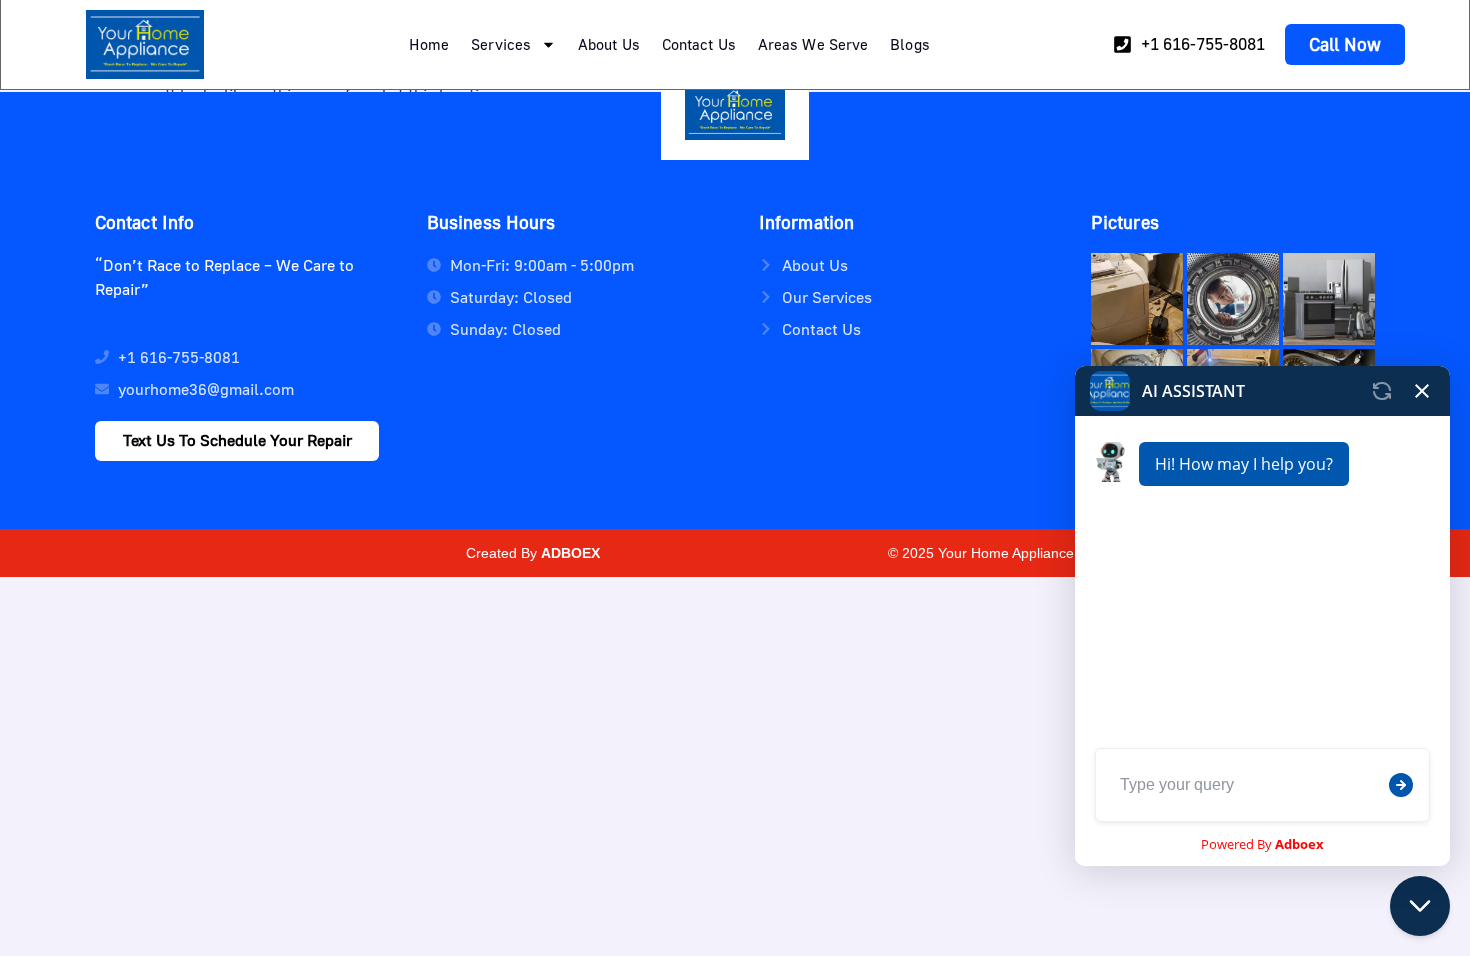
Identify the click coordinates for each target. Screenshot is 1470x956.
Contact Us (699, 44)
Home (429, 44)
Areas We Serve (813, 44)
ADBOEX (570, 553)
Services (501, 44)
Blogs (910, 44)
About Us (609, 44)
